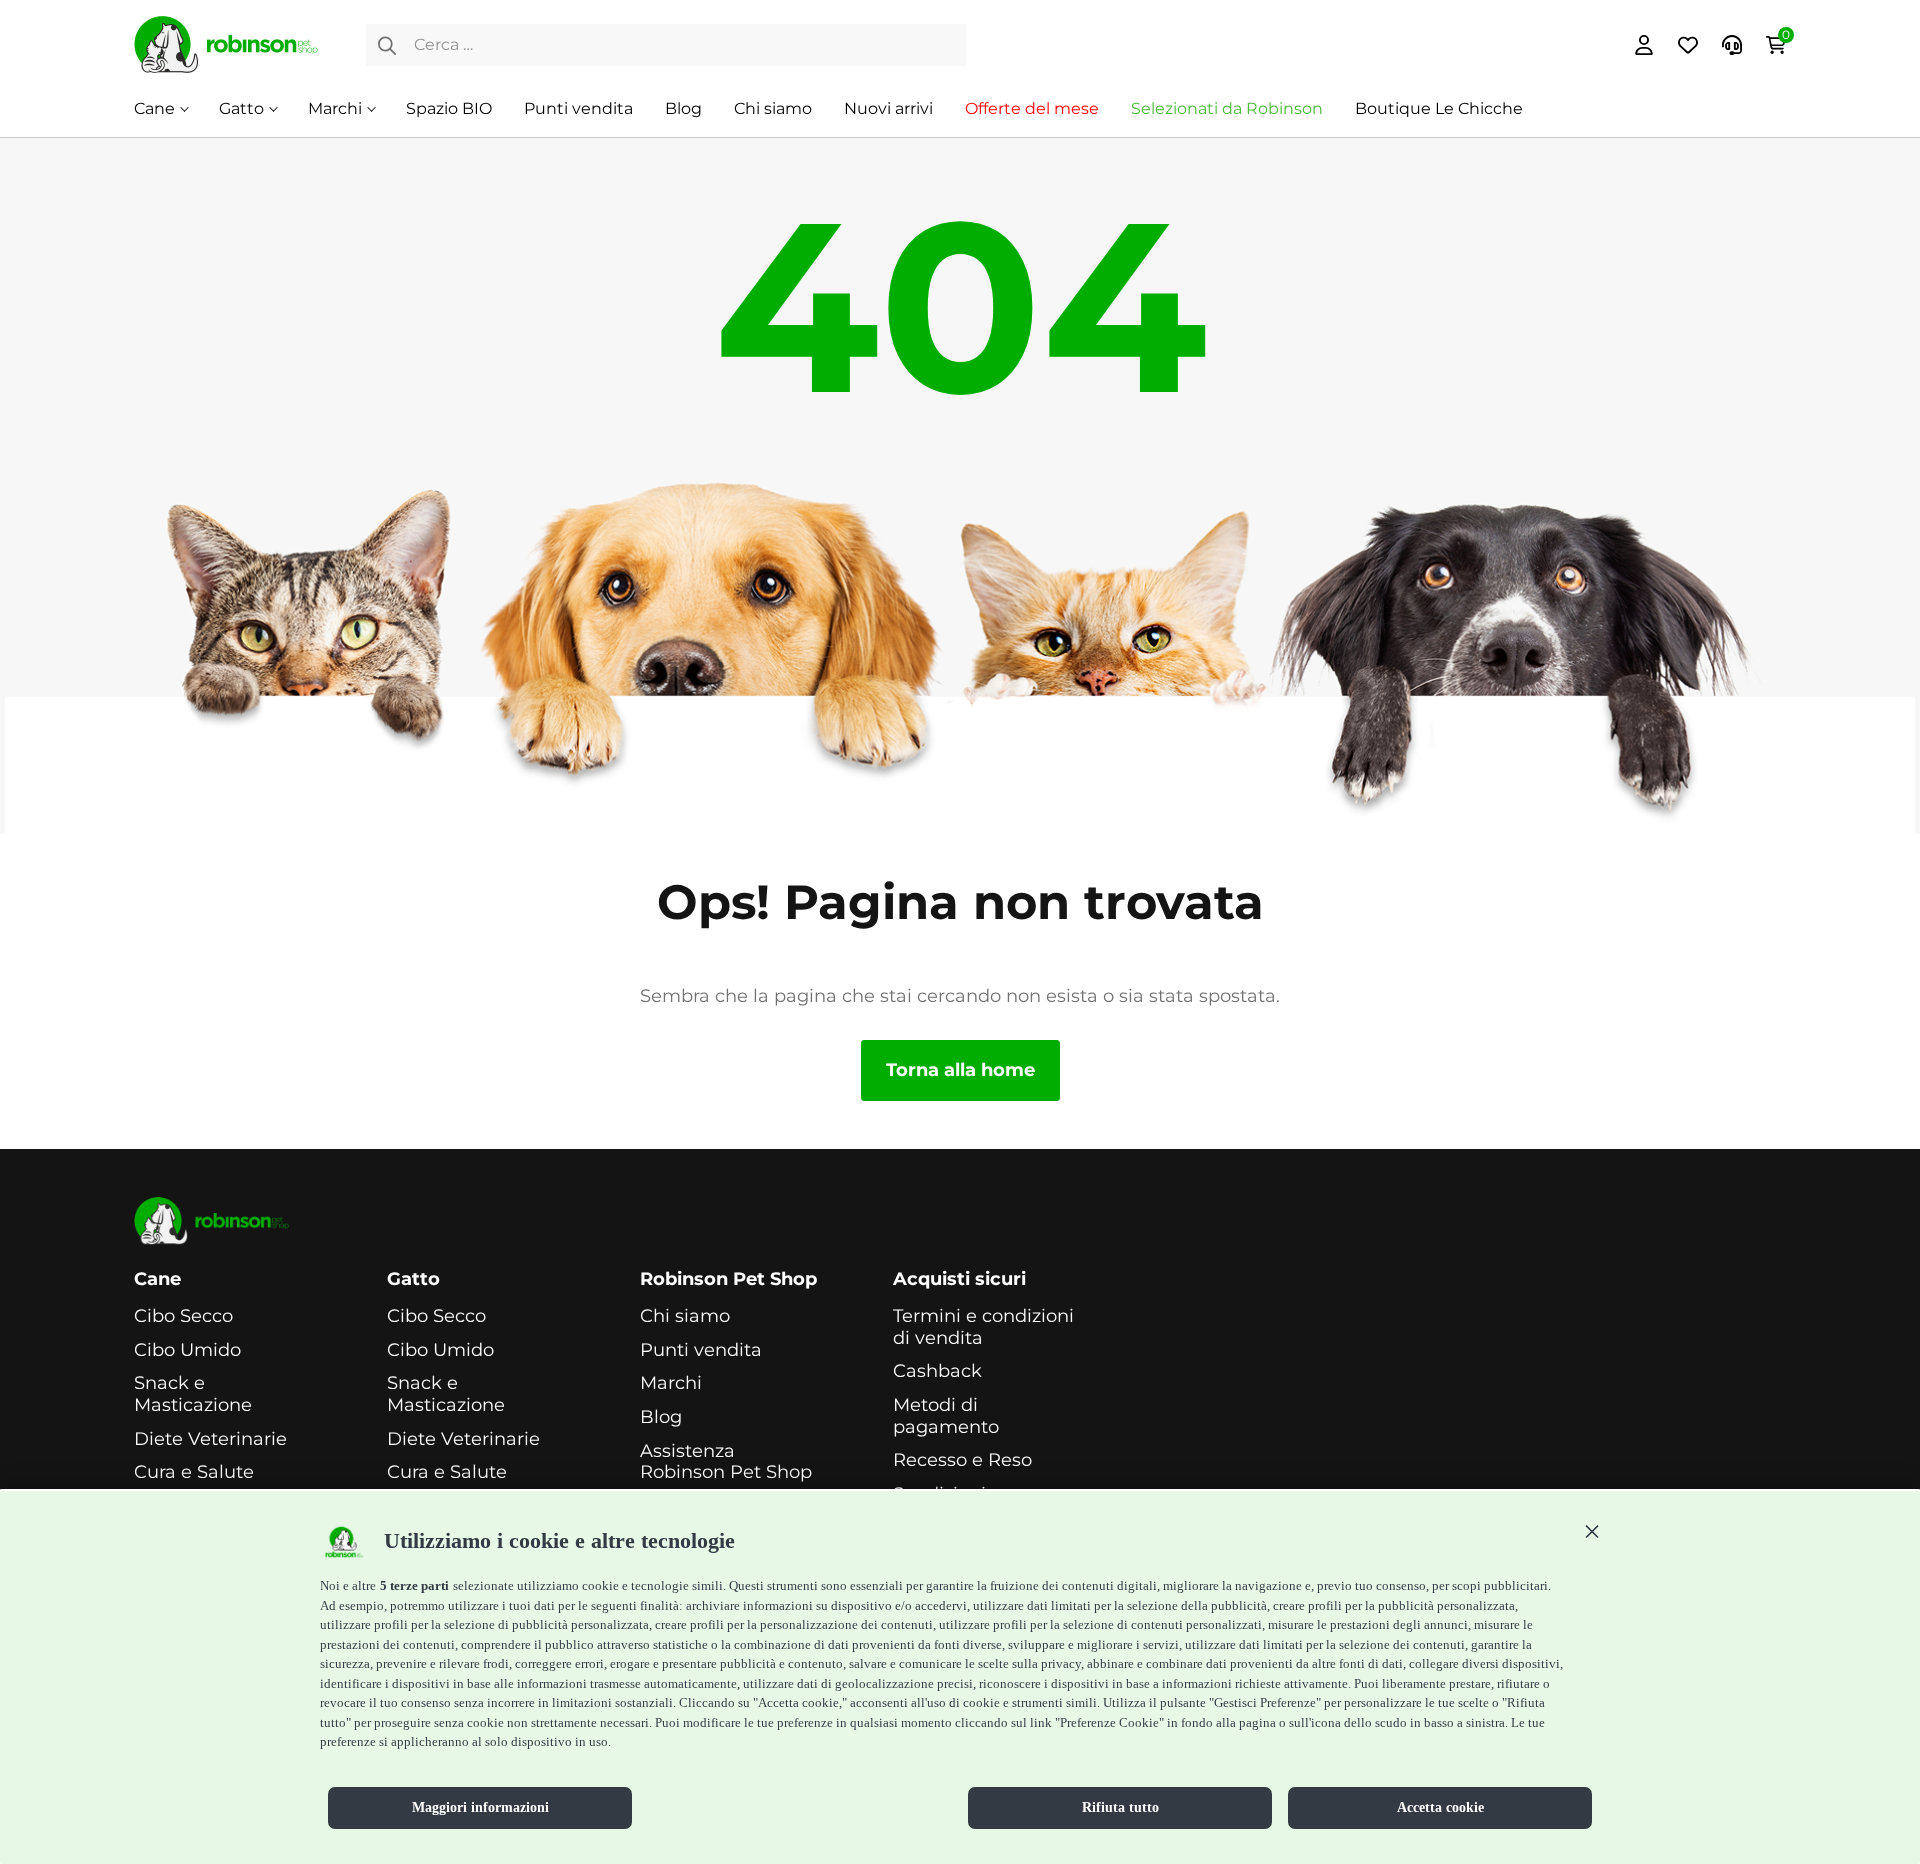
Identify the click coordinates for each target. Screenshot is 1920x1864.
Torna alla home (960, 1070)
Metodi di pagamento (946, 1416)
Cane (154, 108)
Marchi (335, 108)
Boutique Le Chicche (1439, 108)
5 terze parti (414, 1585)
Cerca (387, 45)
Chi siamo (773, 108)
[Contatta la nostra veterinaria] (1732, 45)
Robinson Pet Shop (728, 1279)
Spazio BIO (449, 108)
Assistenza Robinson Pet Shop (726, 1462)
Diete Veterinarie (210, 1439)
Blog (683, 108)
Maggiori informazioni (480, 1807)
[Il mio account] (1644, 45)
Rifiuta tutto (1120, 1807)
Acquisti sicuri (959, 1279)
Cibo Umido (187, 1350)
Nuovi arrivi (888, 108)
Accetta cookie (1440, 1807)
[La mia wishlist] (1688, 45)
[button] (1592, 1531)
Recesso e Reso (962, 1460)
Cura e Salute (194, 1472)
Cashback (937, 1371)
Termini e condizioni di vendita (983, 1327)
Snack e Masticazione (193, 1394)
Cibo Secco (183, 1316)
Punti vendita (578, 108)
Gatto (241, 108)
